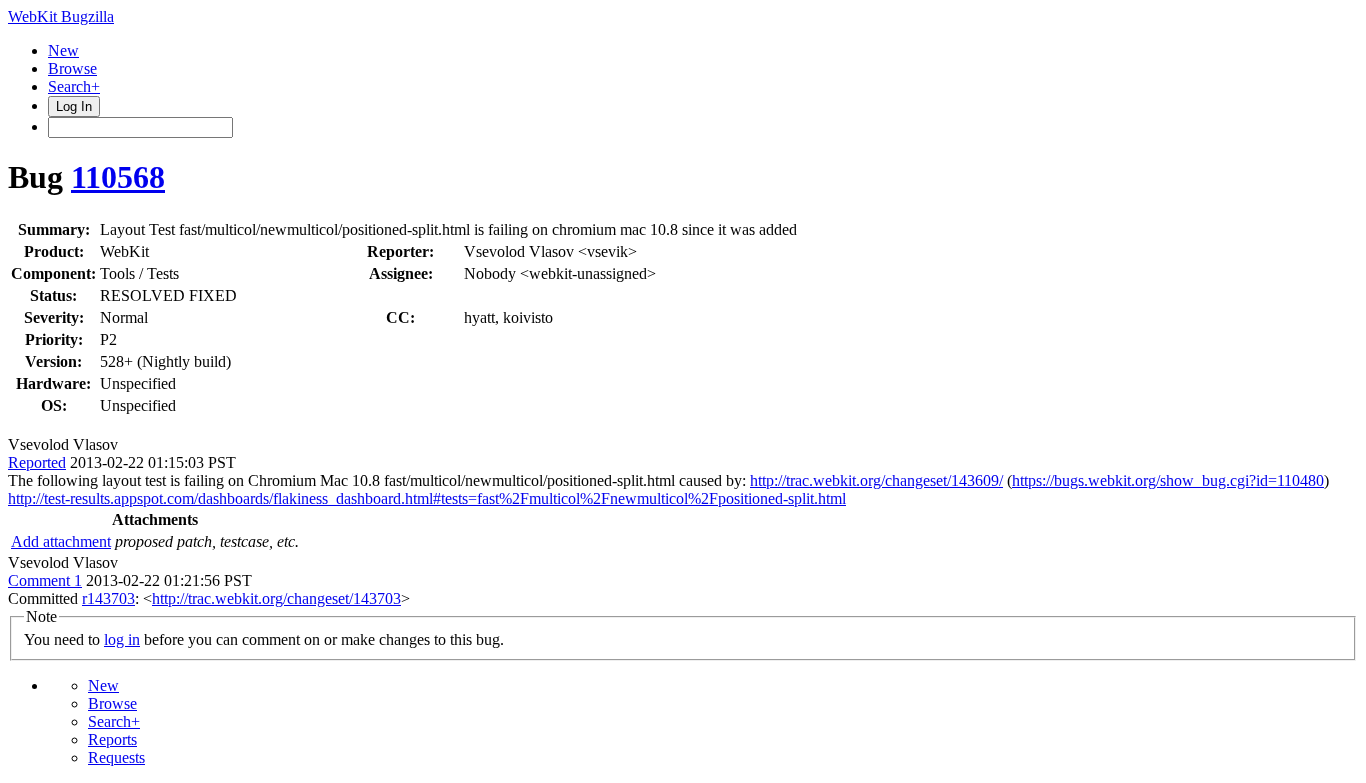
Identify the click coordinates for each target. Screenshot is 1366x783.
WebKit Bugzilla (61, 16)
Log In (74, 106)
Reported (37, 462)
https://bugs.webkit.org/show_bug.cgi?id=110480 (1168, 480)
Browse (72, 68)
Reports (112, 739)
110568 (118, 177)
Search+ (74, 86)
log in (122, 639)
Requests (116, 757)
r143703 (108, 598)
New (63, 50)
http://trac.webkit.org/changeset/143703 (276, 598)
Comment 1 (45, 580)
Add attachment (61, 541)
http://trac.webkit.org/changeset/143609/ (876, 480)
